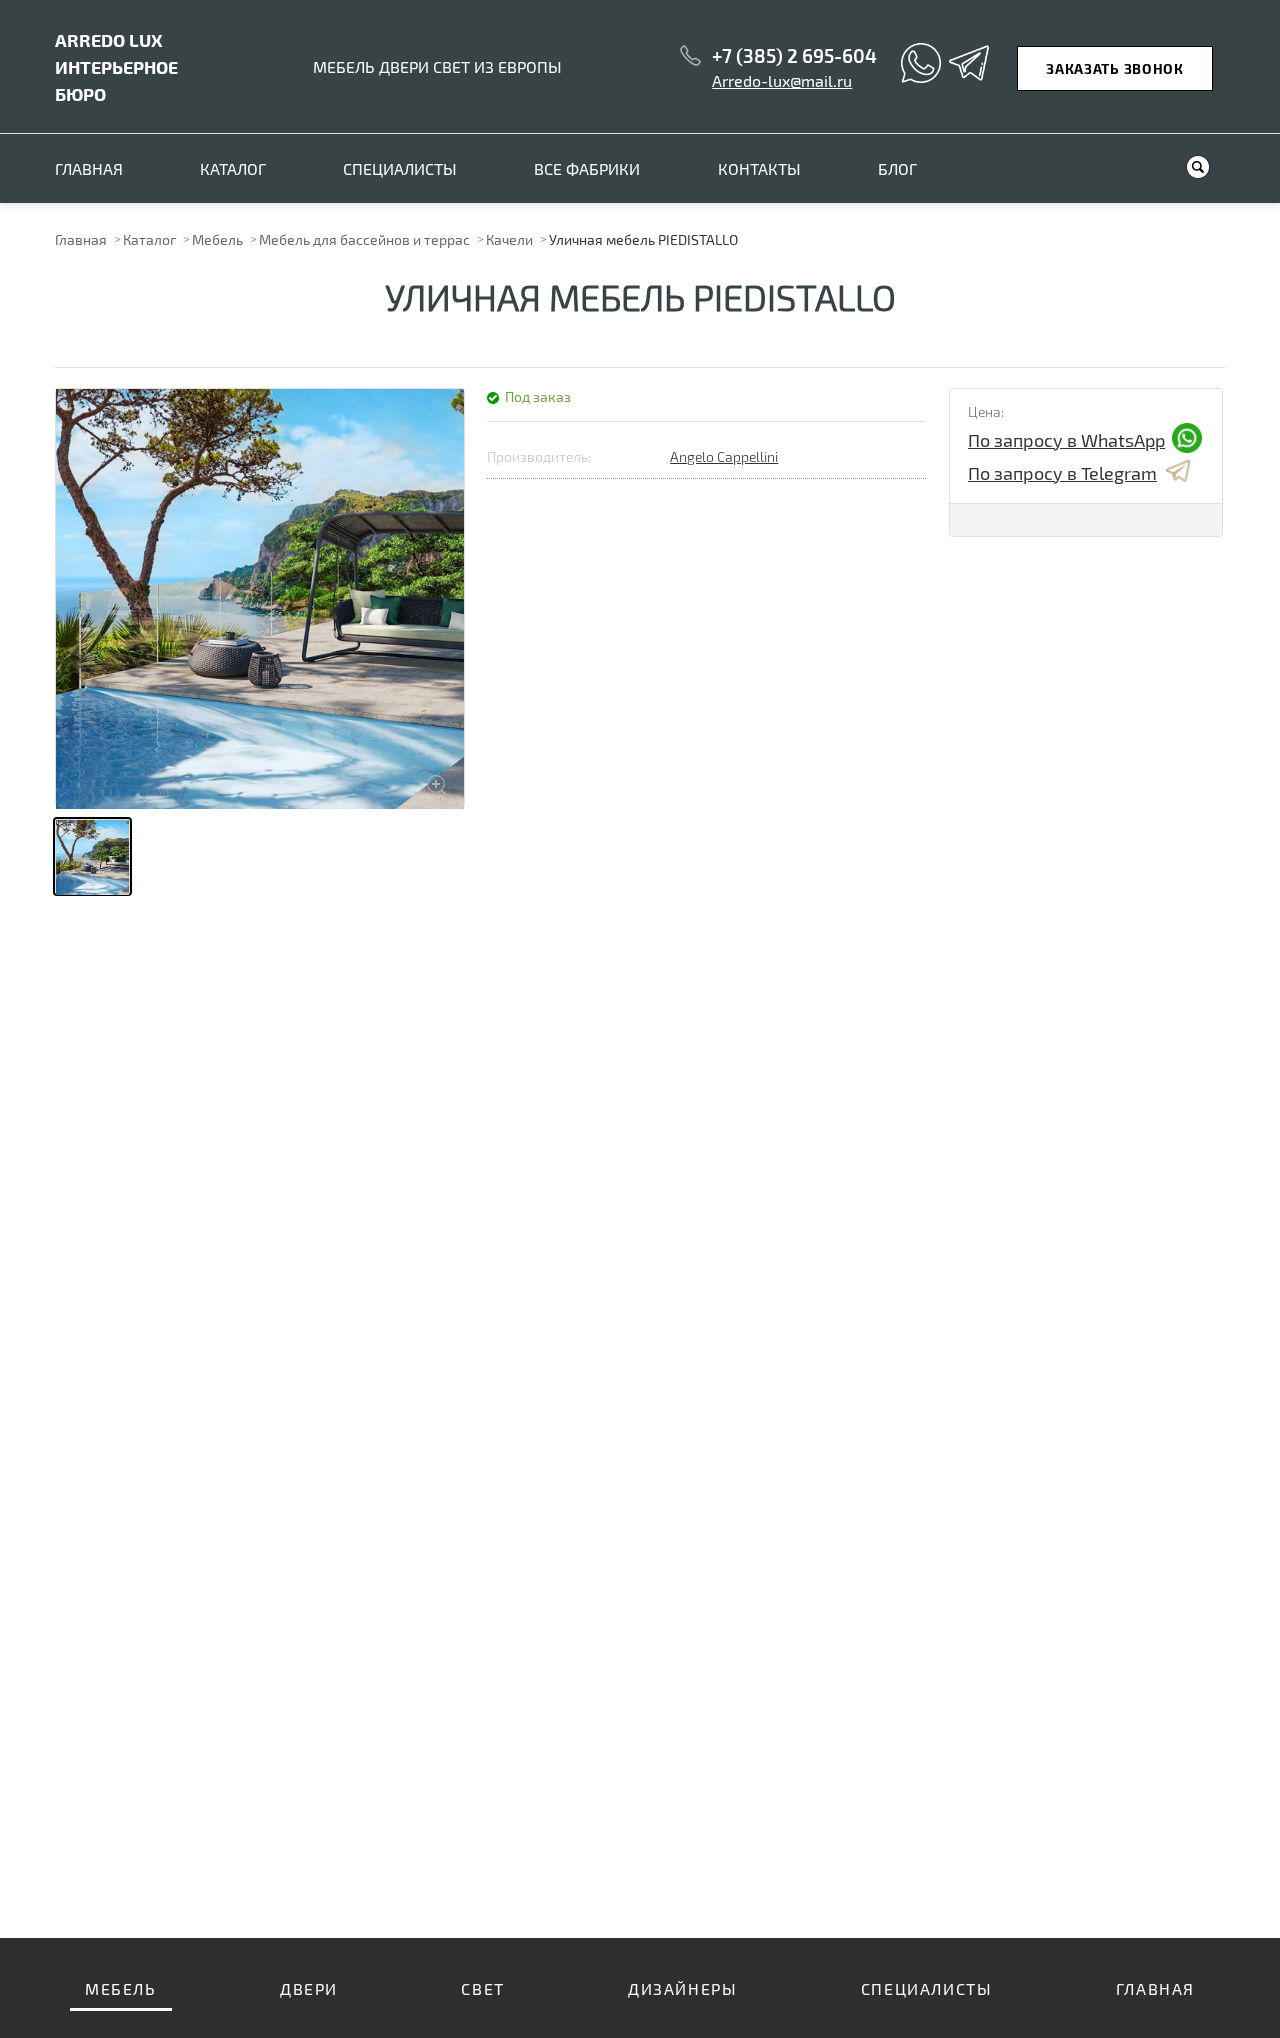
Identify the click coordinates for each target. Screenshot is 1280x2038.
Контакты (759, 168)
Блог (897, 168)
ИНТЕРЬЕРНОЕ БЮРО (116, 66)
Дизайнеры (682, 1988)
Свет (482, 1988)
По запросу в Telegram (1062, 473)
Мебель (217, 239)
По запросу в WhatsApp (1066, 440)
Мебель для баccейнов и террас (364, 239)
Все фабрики (587, 168)
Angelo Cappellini (724, 456)
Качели (509, 239)
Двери (309, 1988)
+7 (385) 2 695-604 (794, 55)
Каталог (233, 168)
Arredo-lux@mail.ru (782, 80)
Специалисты (400, 168)
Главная (89, 168)
